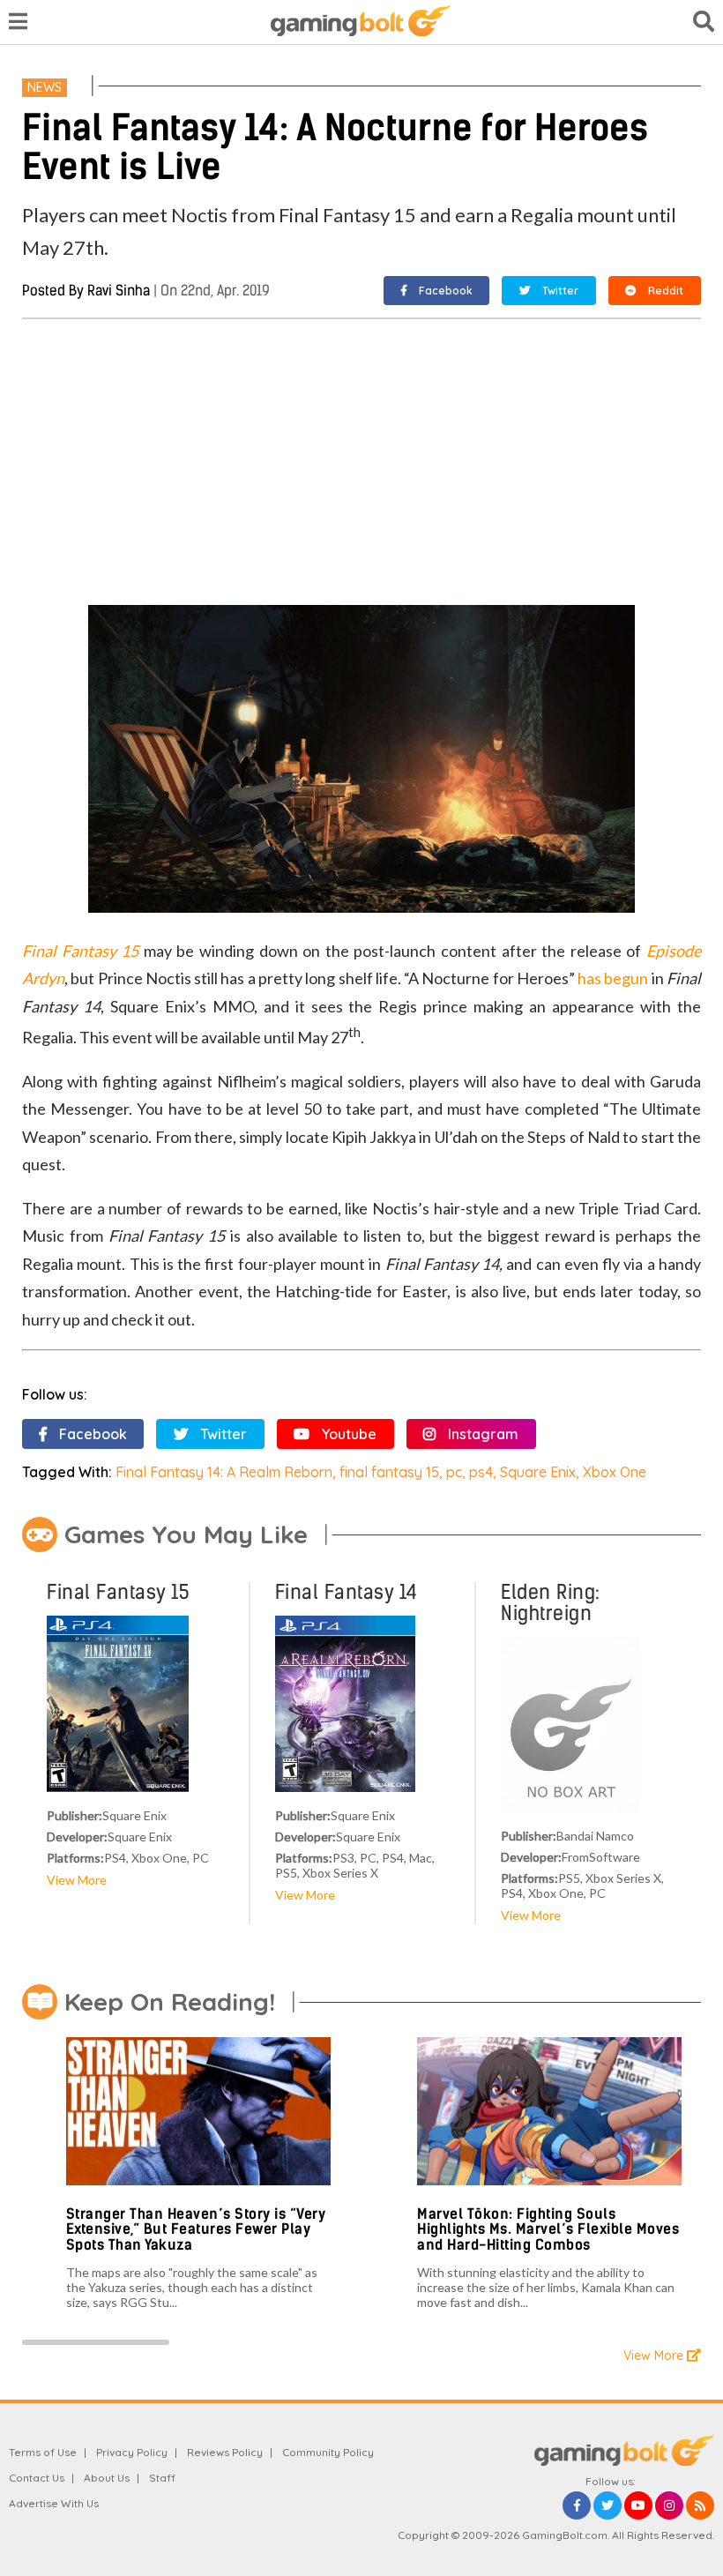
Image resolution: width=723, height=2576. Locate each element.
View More (77, 1880)
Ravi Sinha (119, 291)
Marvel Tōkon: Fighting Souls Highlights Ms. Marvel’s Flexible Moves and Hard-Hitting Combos (548, 2229)
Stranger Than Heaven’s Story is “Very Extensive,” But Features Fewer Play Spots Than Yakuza (196, 2229)
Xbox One (615, 1472)
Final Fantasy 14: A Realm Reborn (224, 1472)
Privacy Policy (132, 2452)
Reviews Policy (225, 2452)
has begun (612, 978)
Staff (162, 2478)
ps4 (481, 1472)
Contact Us (37, 2478)
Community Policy (328, 2452)
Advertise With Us (54, 2503)
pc (454, 1472)
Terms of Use (43, 2452)
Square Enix (538, 1472)
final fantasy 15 (389, 1472)
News (45, 87)
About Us (107, 2478)
